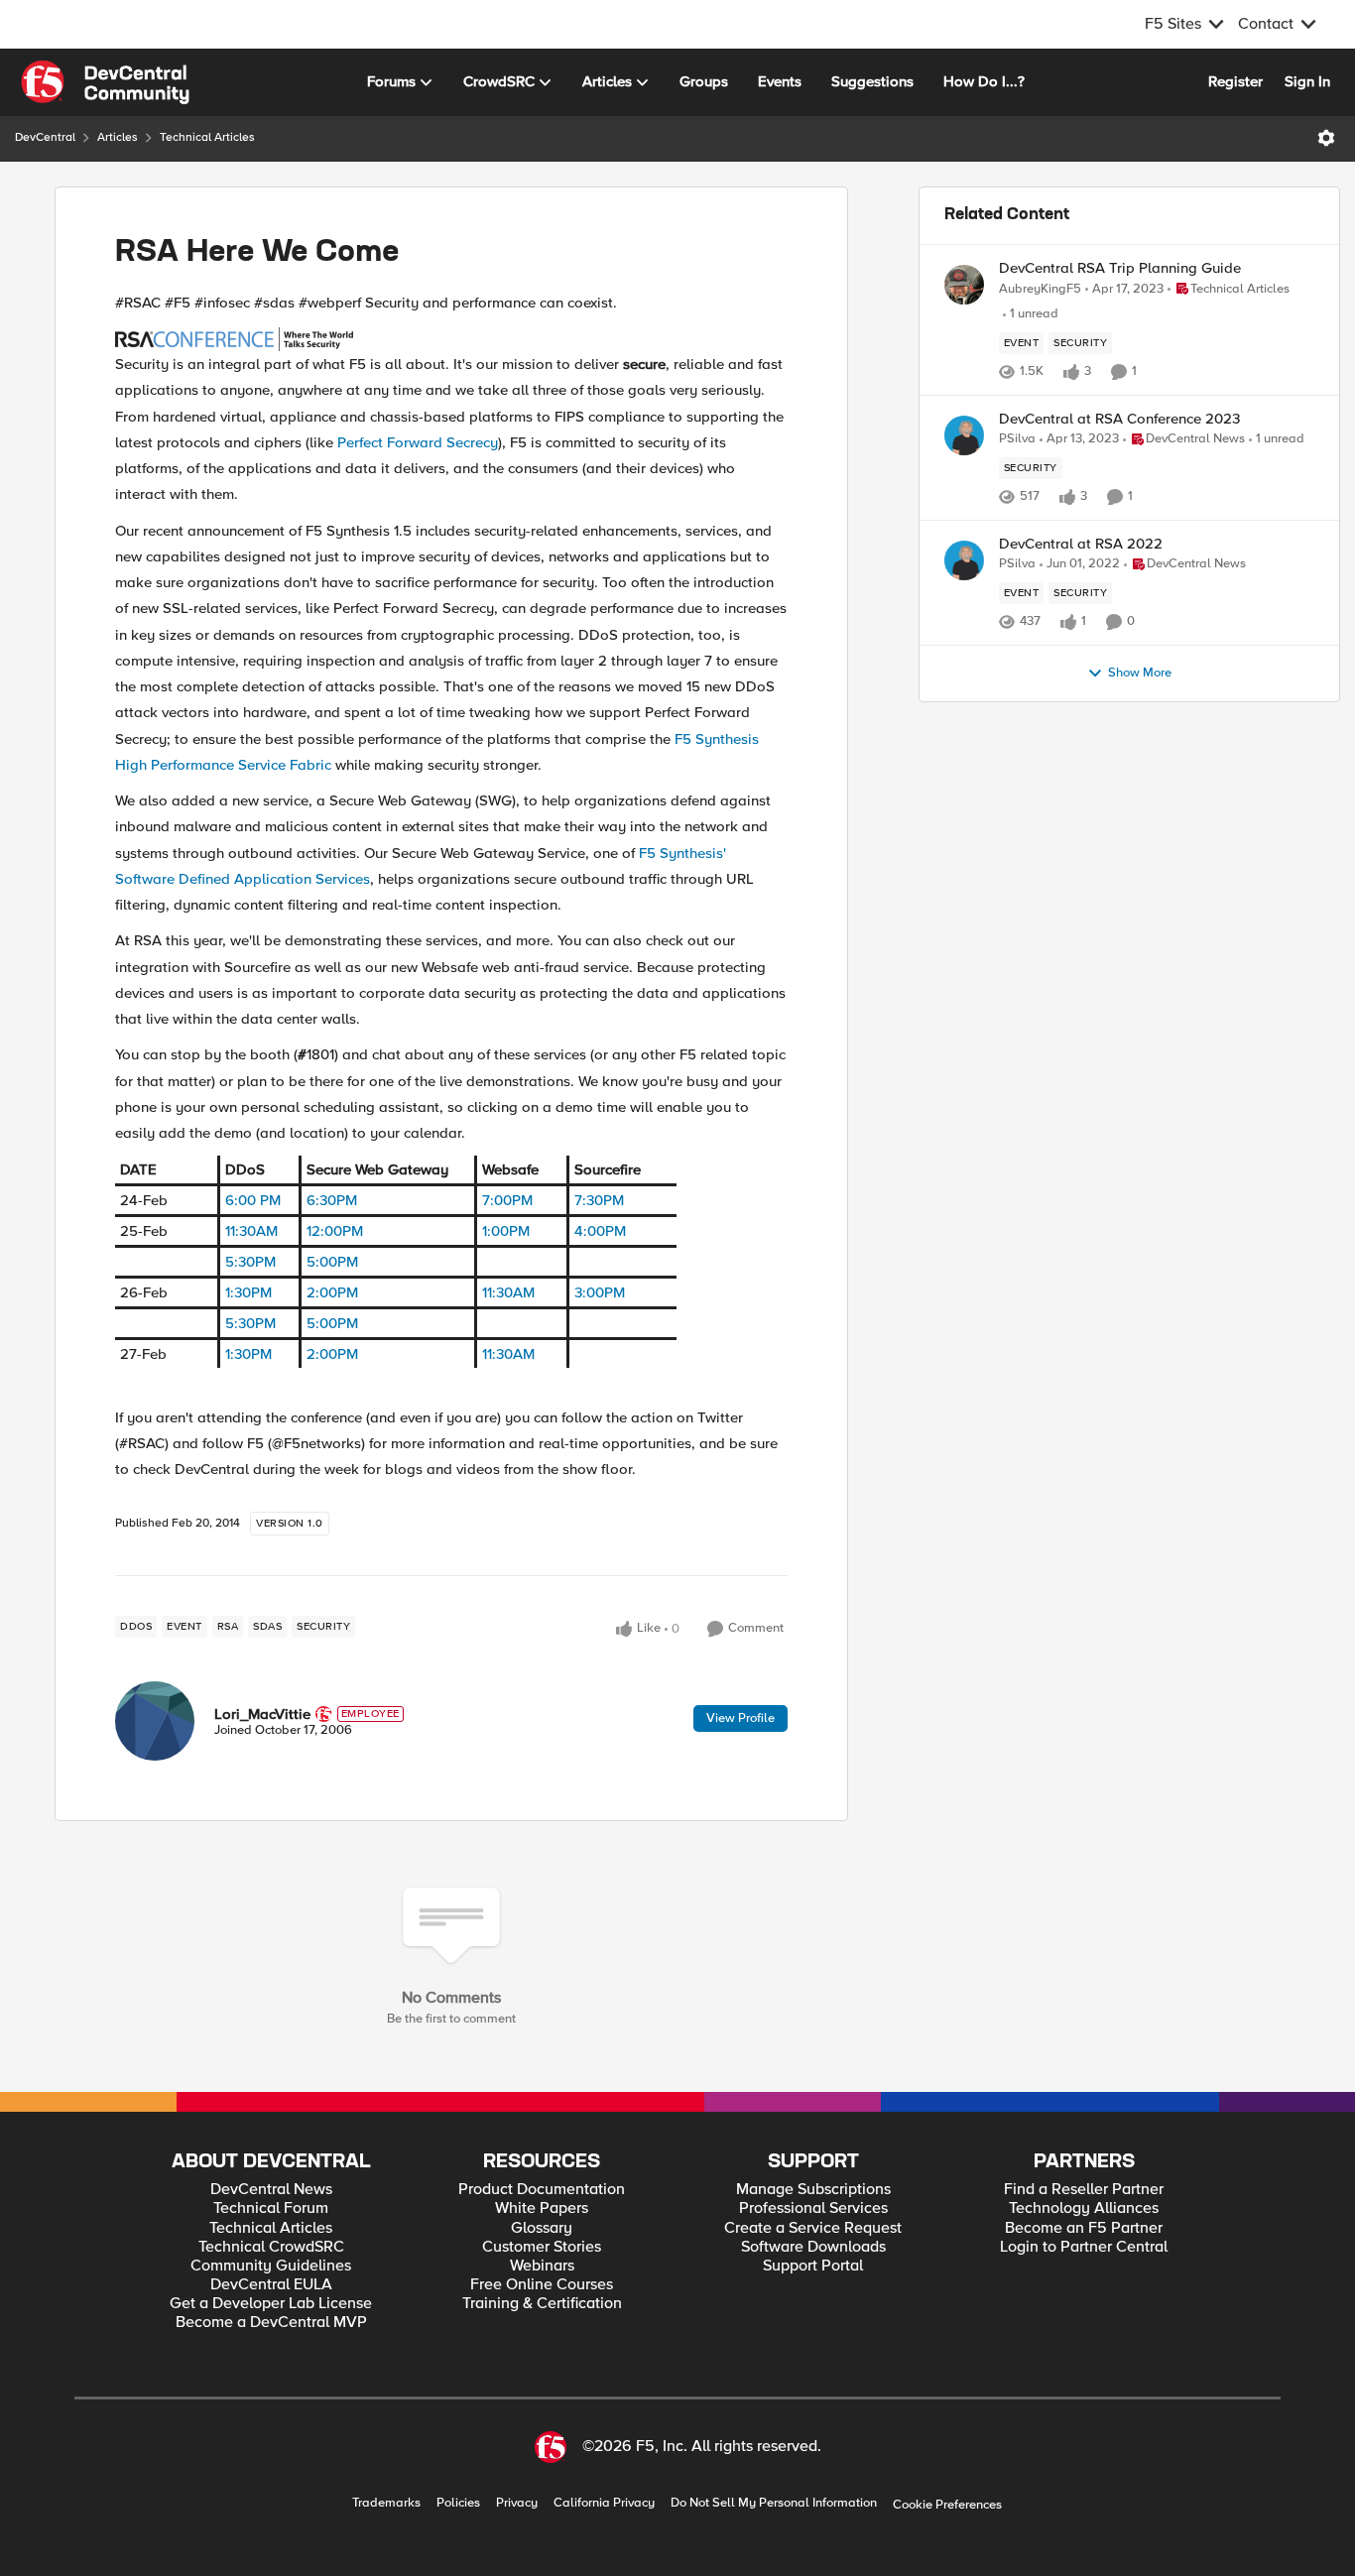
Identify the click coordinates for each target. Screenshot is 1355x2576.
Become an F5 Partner (1084, 2228)
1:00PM (506, 1231)
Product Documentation (542, 2190)
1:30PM (248, 1292)
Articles (118, 137)
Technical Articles (207, 137)
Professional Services (813, 2208)
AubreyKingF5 (1040, 289)
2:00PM (332, 1292)
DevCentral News (271, 2190)
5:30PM (250, 1262)
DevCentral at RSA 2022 (1081, 544)
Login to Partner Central (1084, 2247)
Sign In (1307, 81)
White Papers (542, 2208)
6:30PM (332, 1200)
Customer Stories (542, 2247)
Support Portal (813, 2266)
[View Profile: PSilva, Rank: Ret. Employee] (964, 435)
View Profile (740, 1718)
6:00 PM (253, 1200)
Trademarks (386, 2503)
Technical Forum (271, 2208)
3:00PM (600, 1292)
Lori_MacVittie (262, 1714)
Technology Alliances (1084, 2208)
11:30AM (251, 1231)
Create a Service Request (813, 2228)
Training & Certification (542, 2304)
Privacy (517, 2503)
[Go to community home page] (105, 82)
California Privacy (604, 2503)
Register (1235, 81)
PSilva (1017, 439)
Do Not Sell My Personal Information (774, 2503)
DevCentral (45, 137)
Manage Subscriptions (813, 2190)
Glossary (542, 2228)
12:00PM (335, 1231)
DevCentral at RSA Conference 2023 (1119, 419)
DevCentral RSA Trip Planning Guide (1120, 268)
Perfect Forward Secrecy (418, 442)
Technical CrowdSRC (271, 2247)
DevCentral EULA (271, 2285)
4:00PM (600, 1231)
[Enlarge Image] (451, 338)
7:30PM (599, 1200)
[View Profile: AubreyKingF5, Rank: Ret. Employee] (964, 285)
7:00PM (507, 1200)
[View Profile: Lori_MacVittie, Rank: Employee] (155, 1721)
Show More (1140, 673)
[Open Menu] (1326, 138)
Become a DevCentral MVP (271, 2323)
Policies (458, 2503)
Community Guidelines (271, 2266)
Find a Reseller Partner (1084, 2190)
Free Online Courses (542, 2285)
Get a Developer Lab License (271, 2304)
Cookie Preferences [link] (947, 2505)
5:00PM (332, 1262)
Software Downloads (813, 2247)
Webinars (542, 2266)
